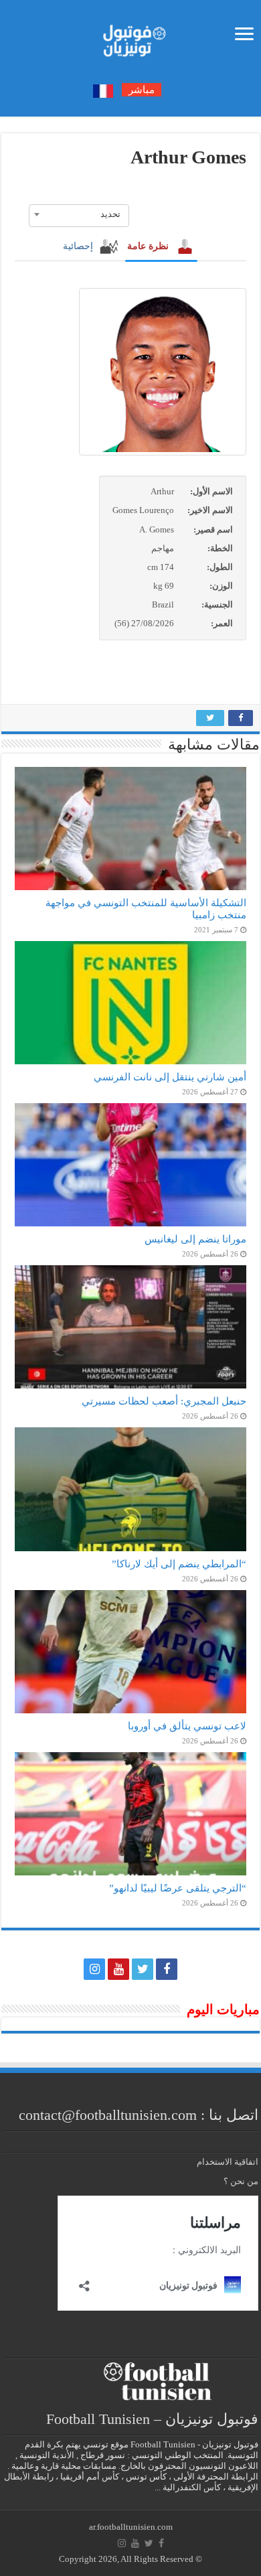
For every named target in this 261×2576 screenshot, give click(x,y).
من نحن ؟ (241, 2181)
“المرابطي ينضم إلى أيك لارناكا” (179, 1564)
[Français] (103, 90)
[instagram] (94, 1969)
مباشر (142, 90)
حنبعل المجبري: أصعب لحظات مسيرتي (164, 1401)
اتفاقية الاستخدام (228, 2162)
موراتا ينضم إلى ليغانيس (195, 1239)
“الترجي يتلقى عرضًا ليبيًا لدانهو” (178, 1888)
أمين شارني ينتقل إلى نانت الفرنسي (170, 1077)
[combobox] (79, 214)
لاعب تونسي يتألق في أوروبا (187, 1726)
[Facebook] (167, 1969)
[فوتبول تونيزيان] (130, 37)
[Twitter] (143, 1969)
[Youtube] (118, 1969)
